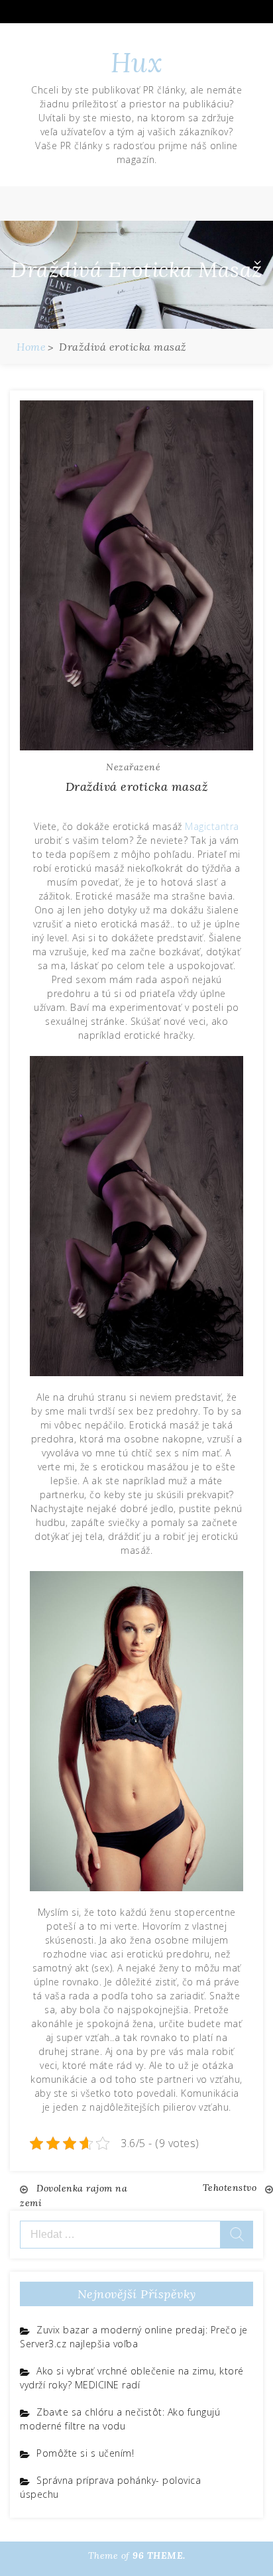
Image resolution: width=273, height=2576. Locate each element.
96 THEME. (159, 2555)
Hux (137, 63)
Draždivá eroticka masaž (137, 787)
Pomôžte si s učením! (85, 2453)
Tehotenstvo (230, 2188)
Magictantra (212, 826)
